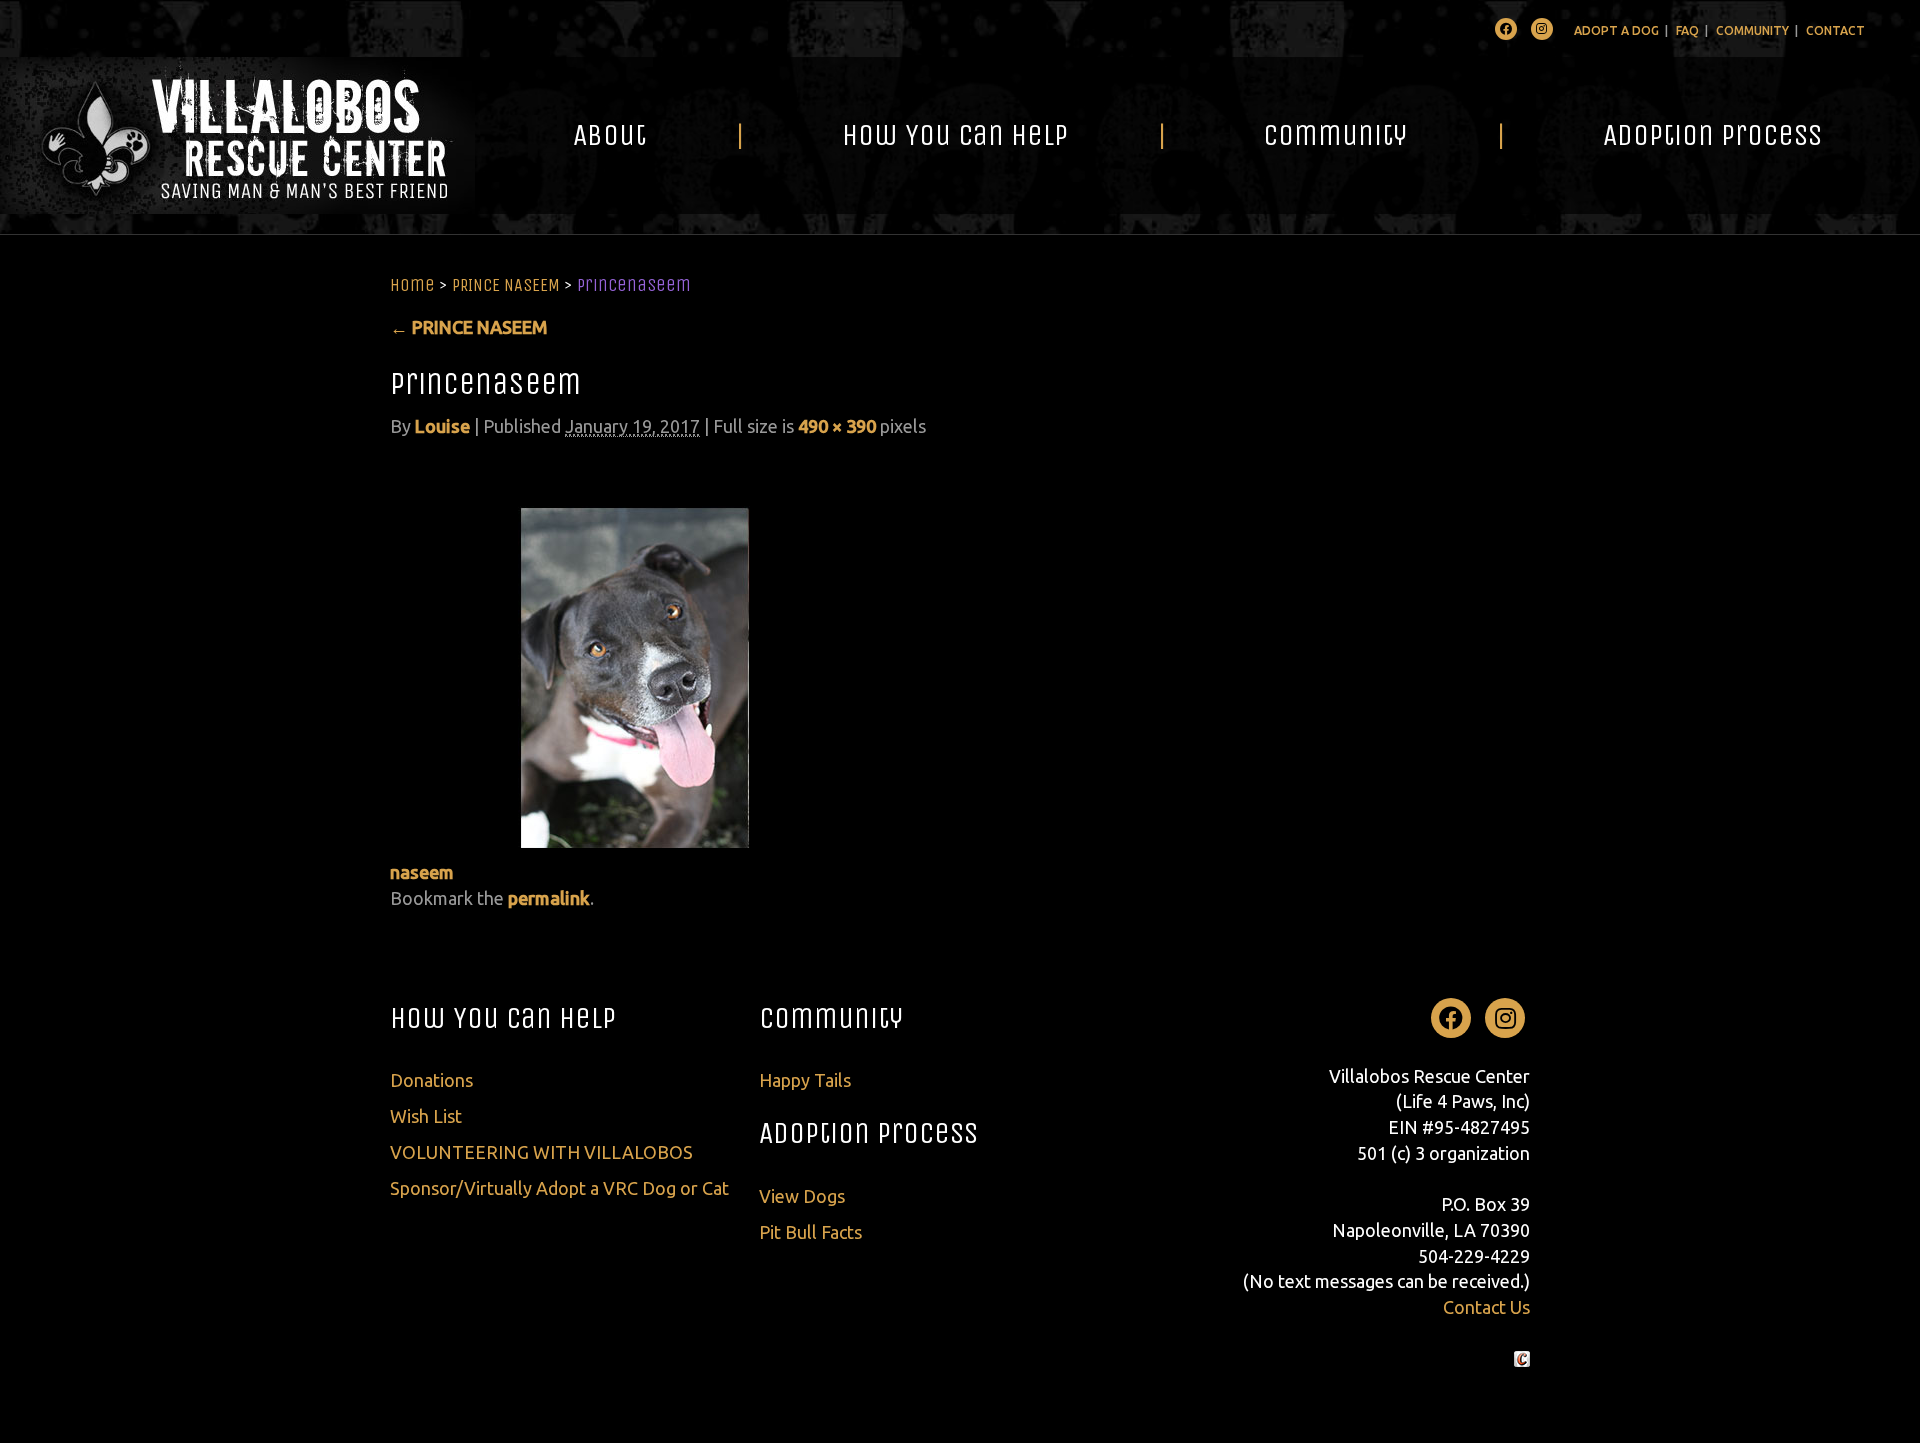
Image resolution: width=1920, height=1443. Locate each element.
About (609, 135)
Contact (1835, 30)
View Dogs (802, 1196)
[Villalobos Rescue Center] (237, 135)
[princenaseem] (635, 651)
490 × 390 (837, 426)
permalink (549, 898)
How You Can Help (955, 135)
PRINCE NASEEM (506, 285)
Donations (431, 1080)
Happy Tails (805, 1080)
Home (412, 285)
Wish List (426, 1116)
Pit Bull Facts (810, 1232)
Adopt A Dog (1616, 30)
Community (1752, 30)
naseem (422, 872)
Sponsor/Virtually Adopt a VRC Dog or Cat (559, 1188)
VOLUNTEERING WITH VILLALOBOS (541, 1152)
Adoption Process (1712, 135)
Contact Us (1486, 1307)
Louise (442, 426)
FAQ (1687, 30)
